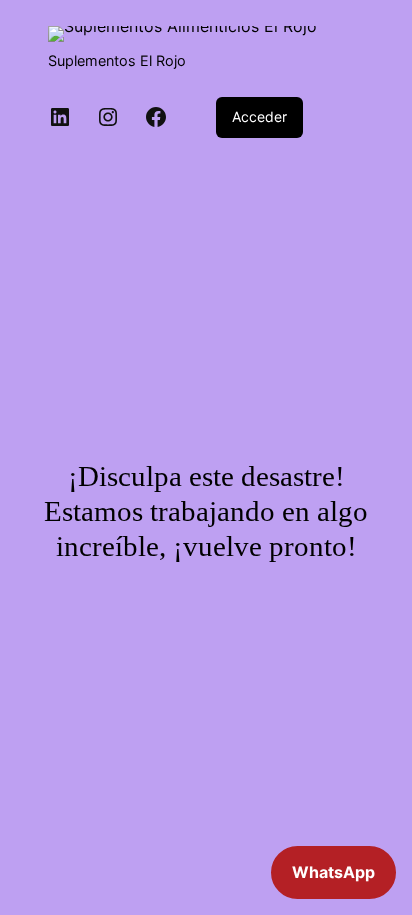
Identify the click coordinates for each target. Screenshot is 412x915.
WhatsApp (333, 872)
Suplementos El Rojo (117, 60)
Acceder (259, 116)
